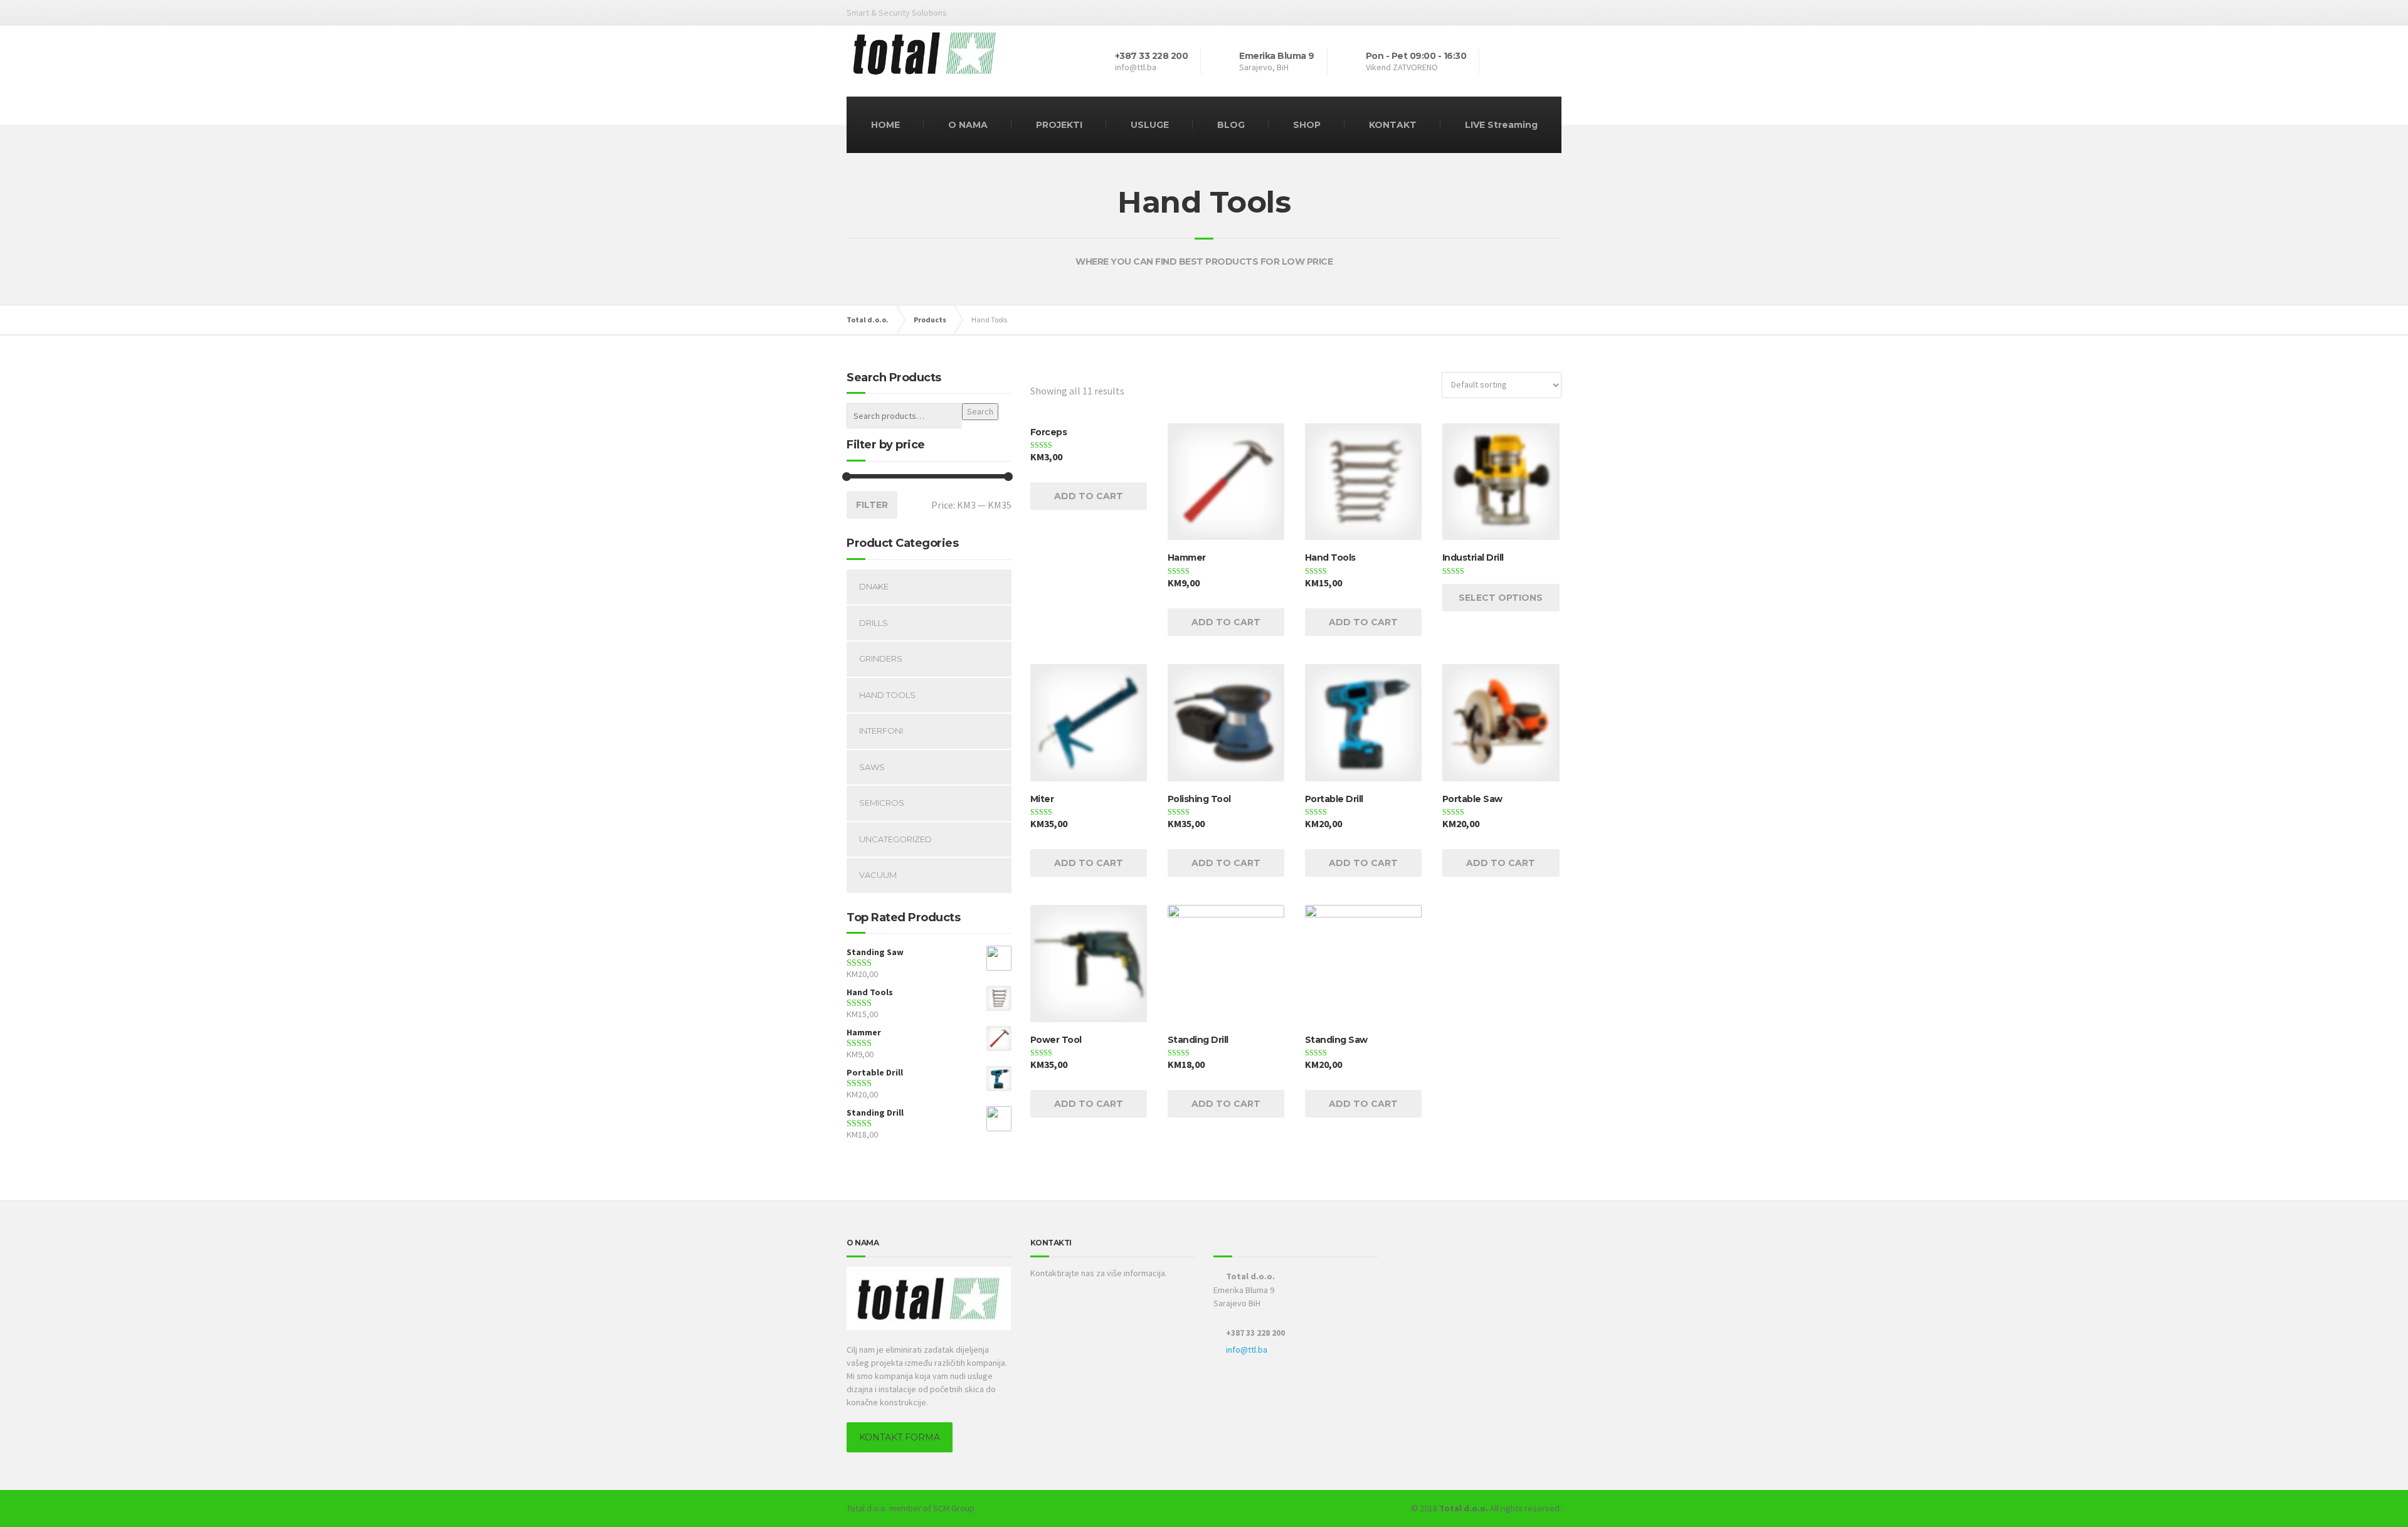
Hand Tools (887, 695)
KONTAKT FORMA (900, 1437)
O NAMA (968, 125)
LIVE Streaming (1501, 125)
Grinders (881, 658)
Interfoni (881, 731)
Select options (1501, 598)
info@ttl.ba (1247, 1350)
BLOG (1231, 125)
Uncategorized (895, 839)
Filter (872, 505)
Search (980, 411)
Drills (874, 623)
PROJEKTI (1059, 125)
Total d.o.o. (867, 1508)
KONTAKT (1393, 125)
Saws (872, 767)
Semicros (882, 803)
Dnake (874, 586)
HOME (885, 125)
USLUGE (1150, 125)
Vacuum (878, 875)
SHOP (1307, 125)
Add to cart (1089, 496)
